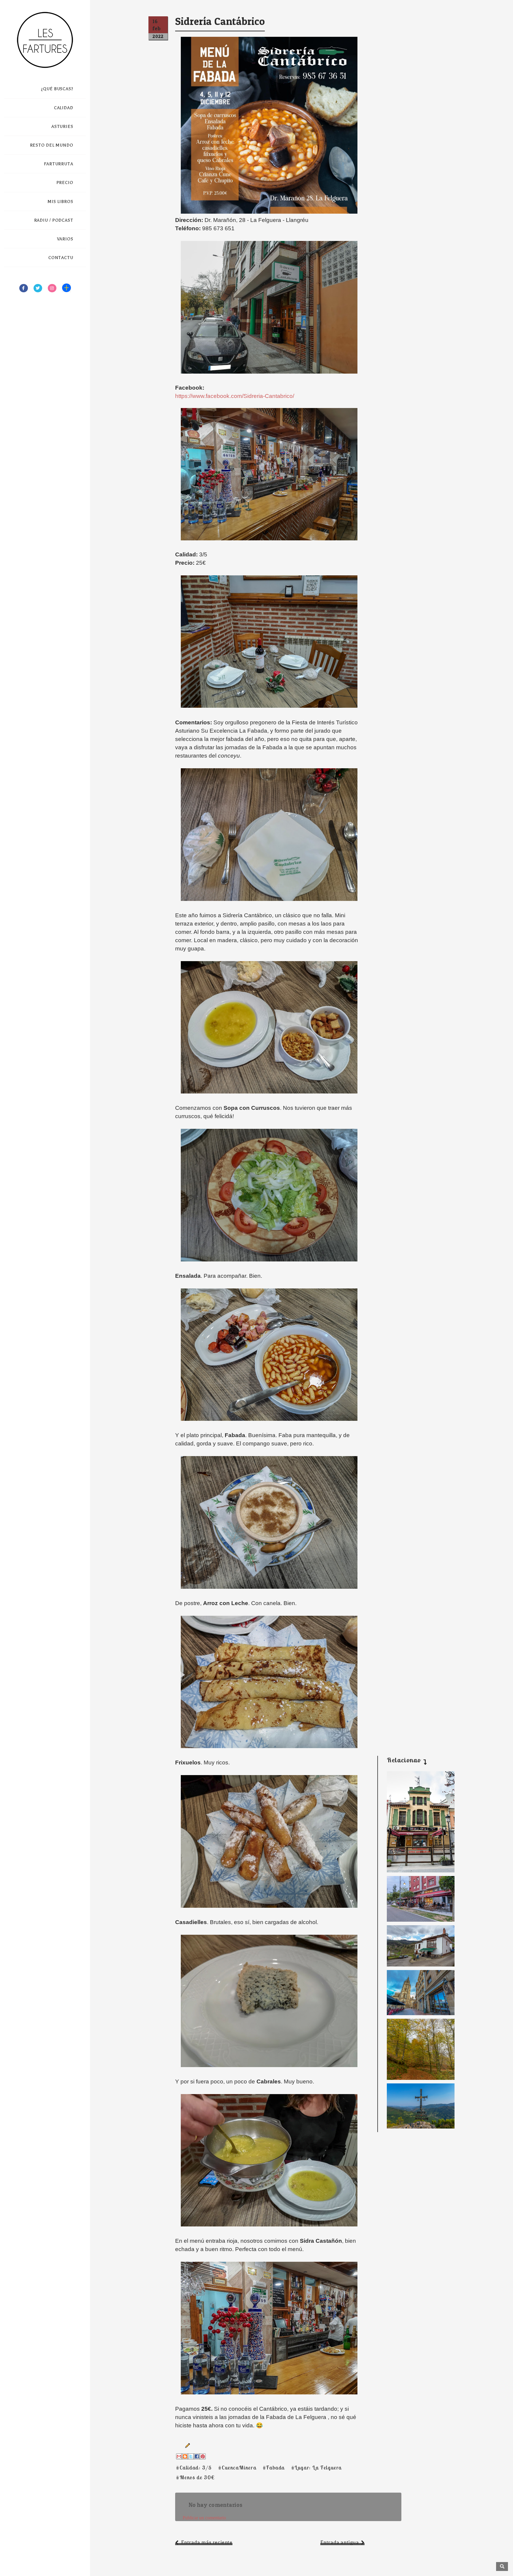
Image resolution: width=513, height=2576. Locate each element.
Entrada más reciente (207, 2542)
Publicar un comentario (204, 2518)
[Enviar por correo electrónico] (179, 2456)
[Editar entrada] (186, 2445)
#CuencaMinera (237, 2468)
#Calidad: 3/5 (194, 2468)
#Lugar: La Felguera (316, 2468)
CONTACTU (61, 258)
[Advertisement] (416, 1653)
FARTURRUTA (59, 164)
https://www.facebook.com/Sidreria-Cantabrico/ (235, 396)
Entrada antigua (340, 2542)
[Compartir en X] (191, 2456)
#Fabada (274, 2468)
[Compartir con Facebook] (197, 2456)
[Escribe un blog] (185, 2456)
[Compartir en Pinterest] (203, 2456)
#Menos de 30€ (195, 2477)
